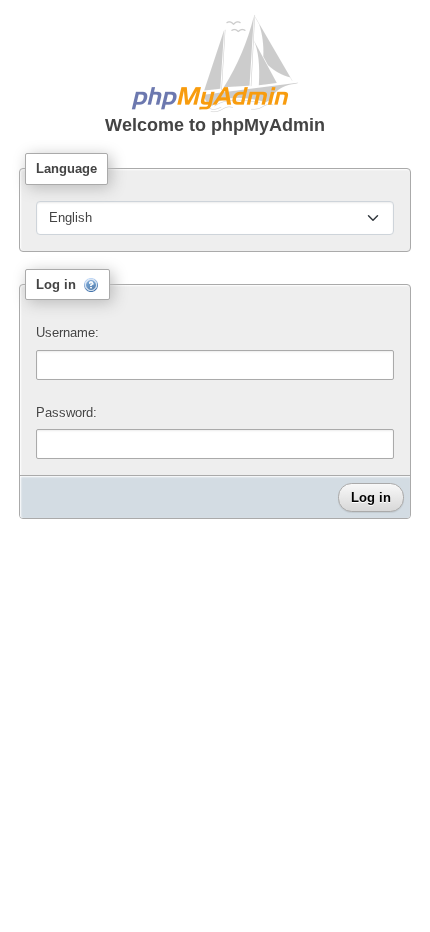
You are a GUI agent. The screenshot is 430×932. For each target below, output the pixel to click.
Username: (67, 332)
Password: (66, 412)
